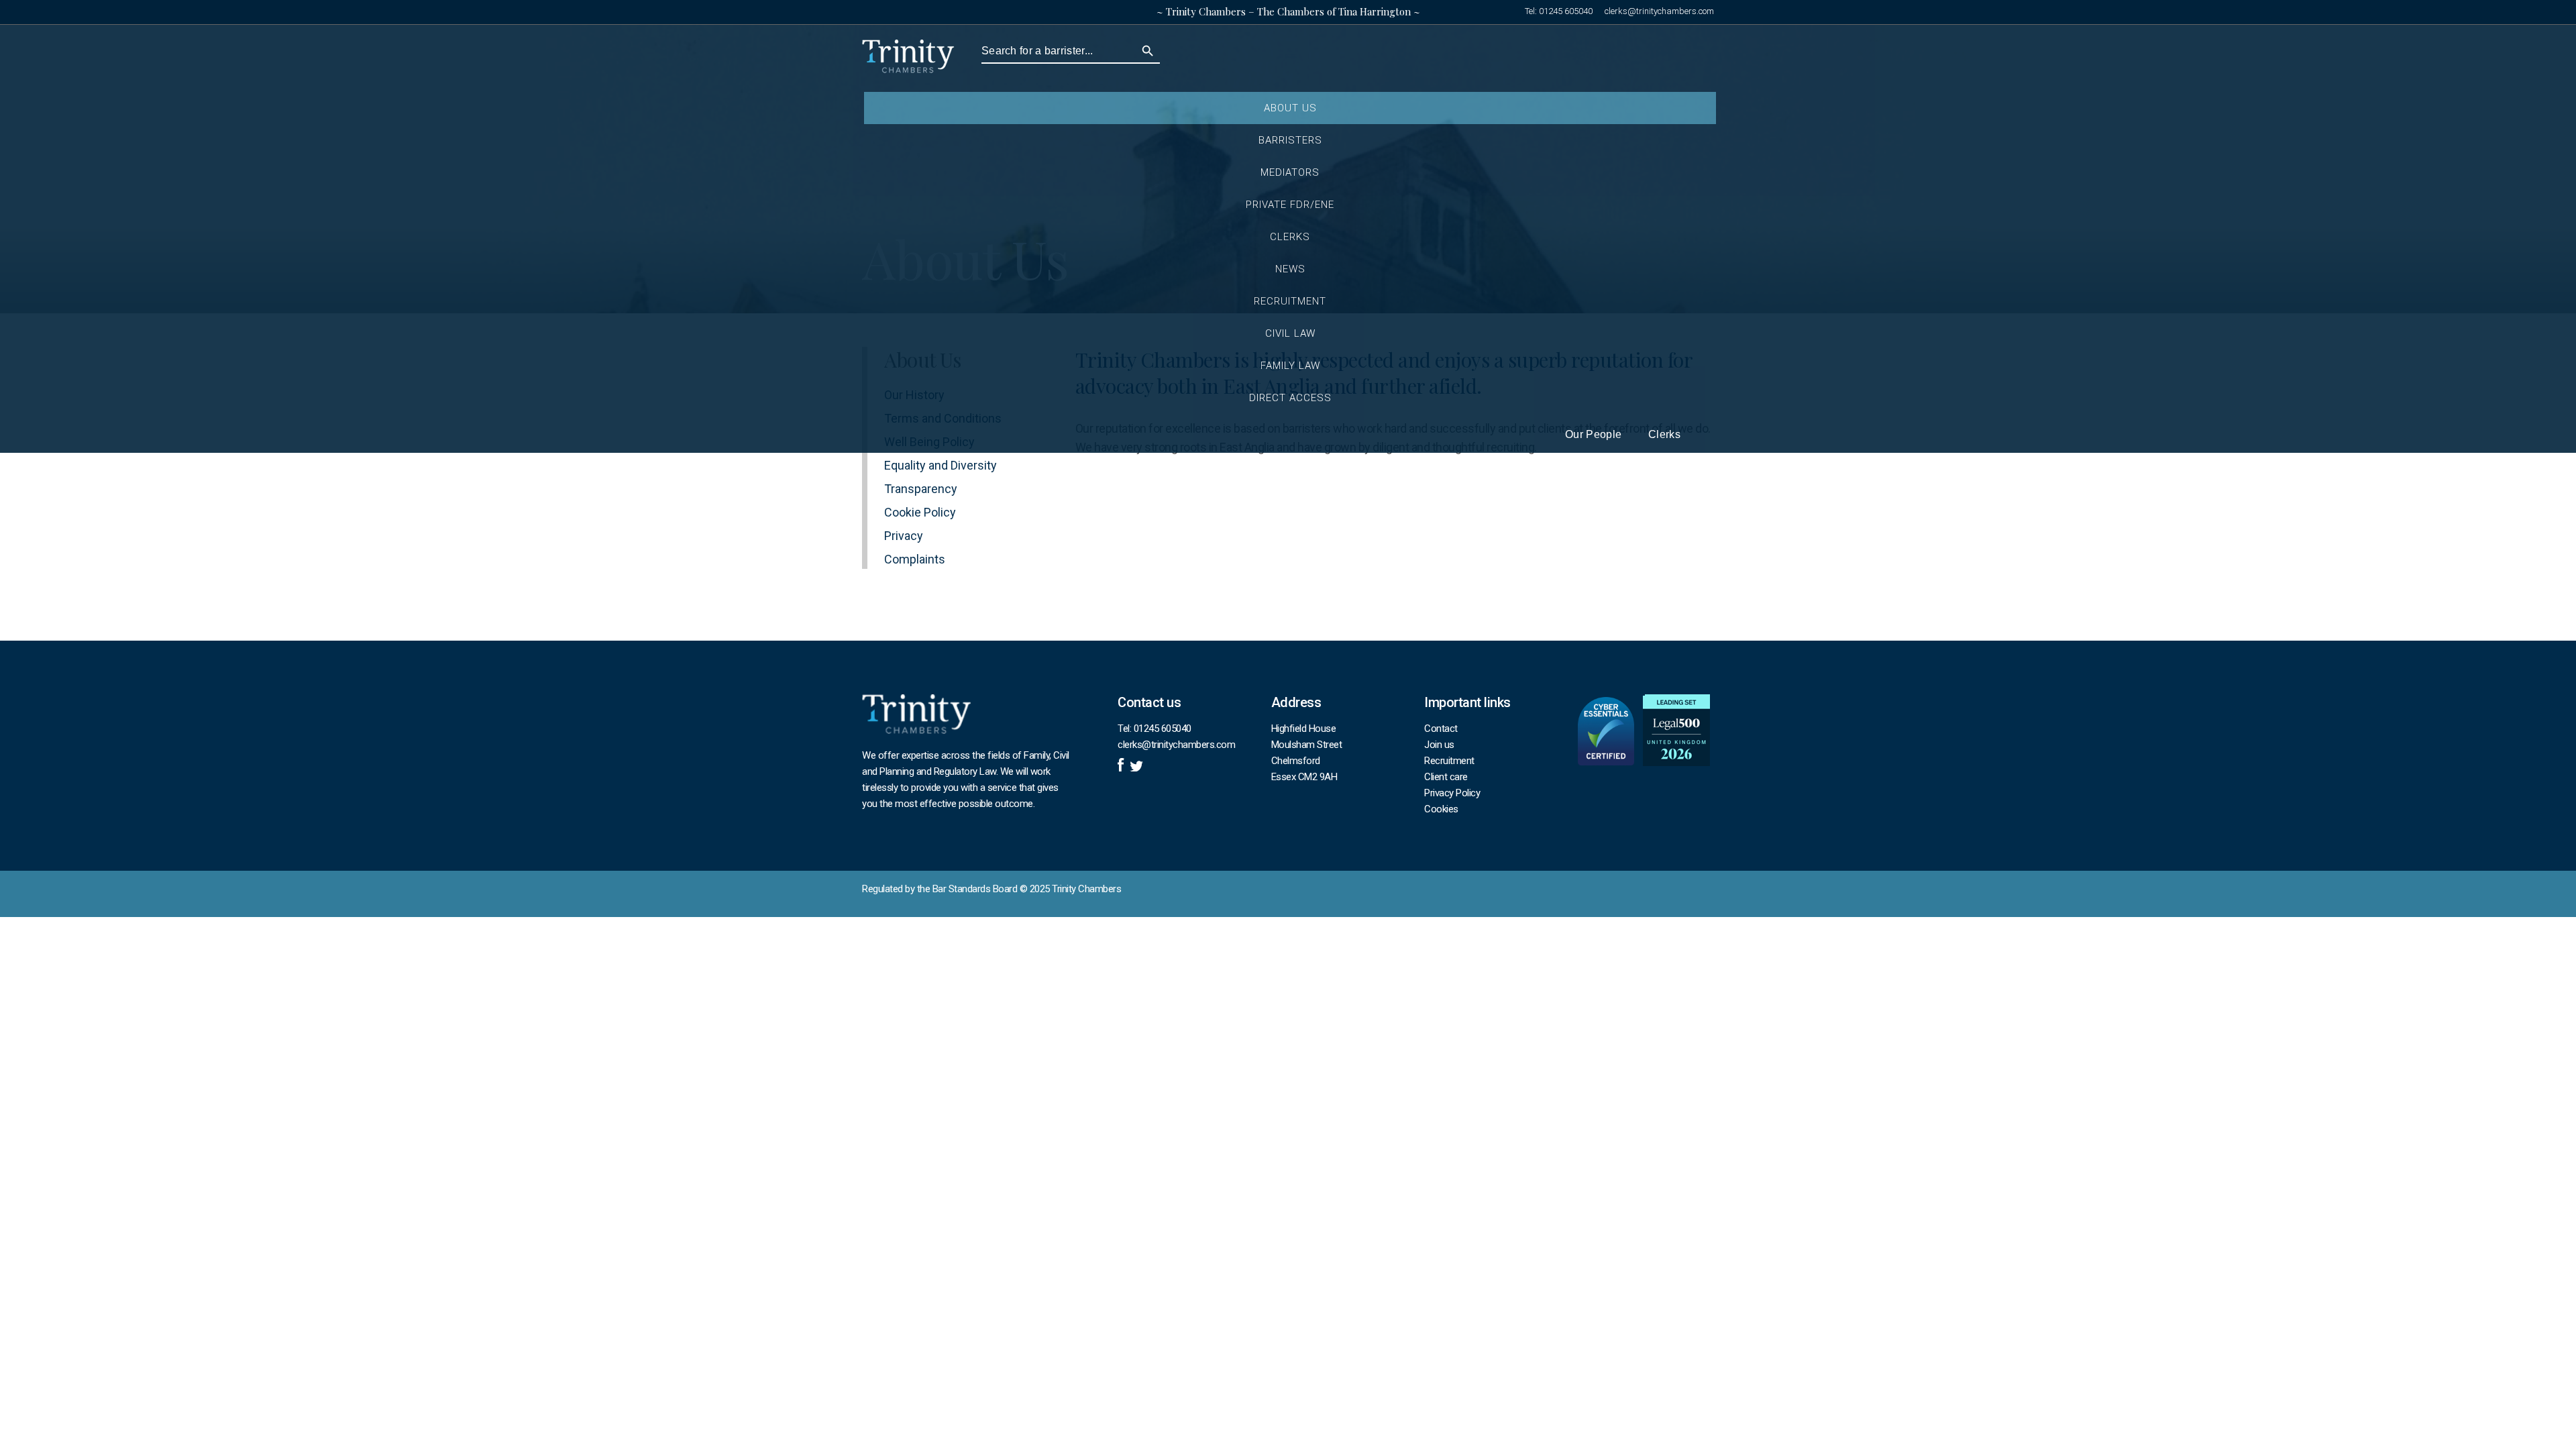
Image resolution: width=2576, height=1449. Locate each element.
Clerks (1664, 435)
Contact (1441, 729)
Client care (1446, 777)
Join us (1439, 745)
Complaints (915, 559)
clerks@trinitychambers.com (1659, 11)
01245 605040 (1566, 11)
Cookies (1441, 809)
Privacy (904, 536)
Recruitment (1449, 761)
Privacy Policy (1452, 793)
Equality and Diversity (941, 465)
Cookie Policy (920, 512)
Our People (1593, 435)
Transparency (921, 489)
